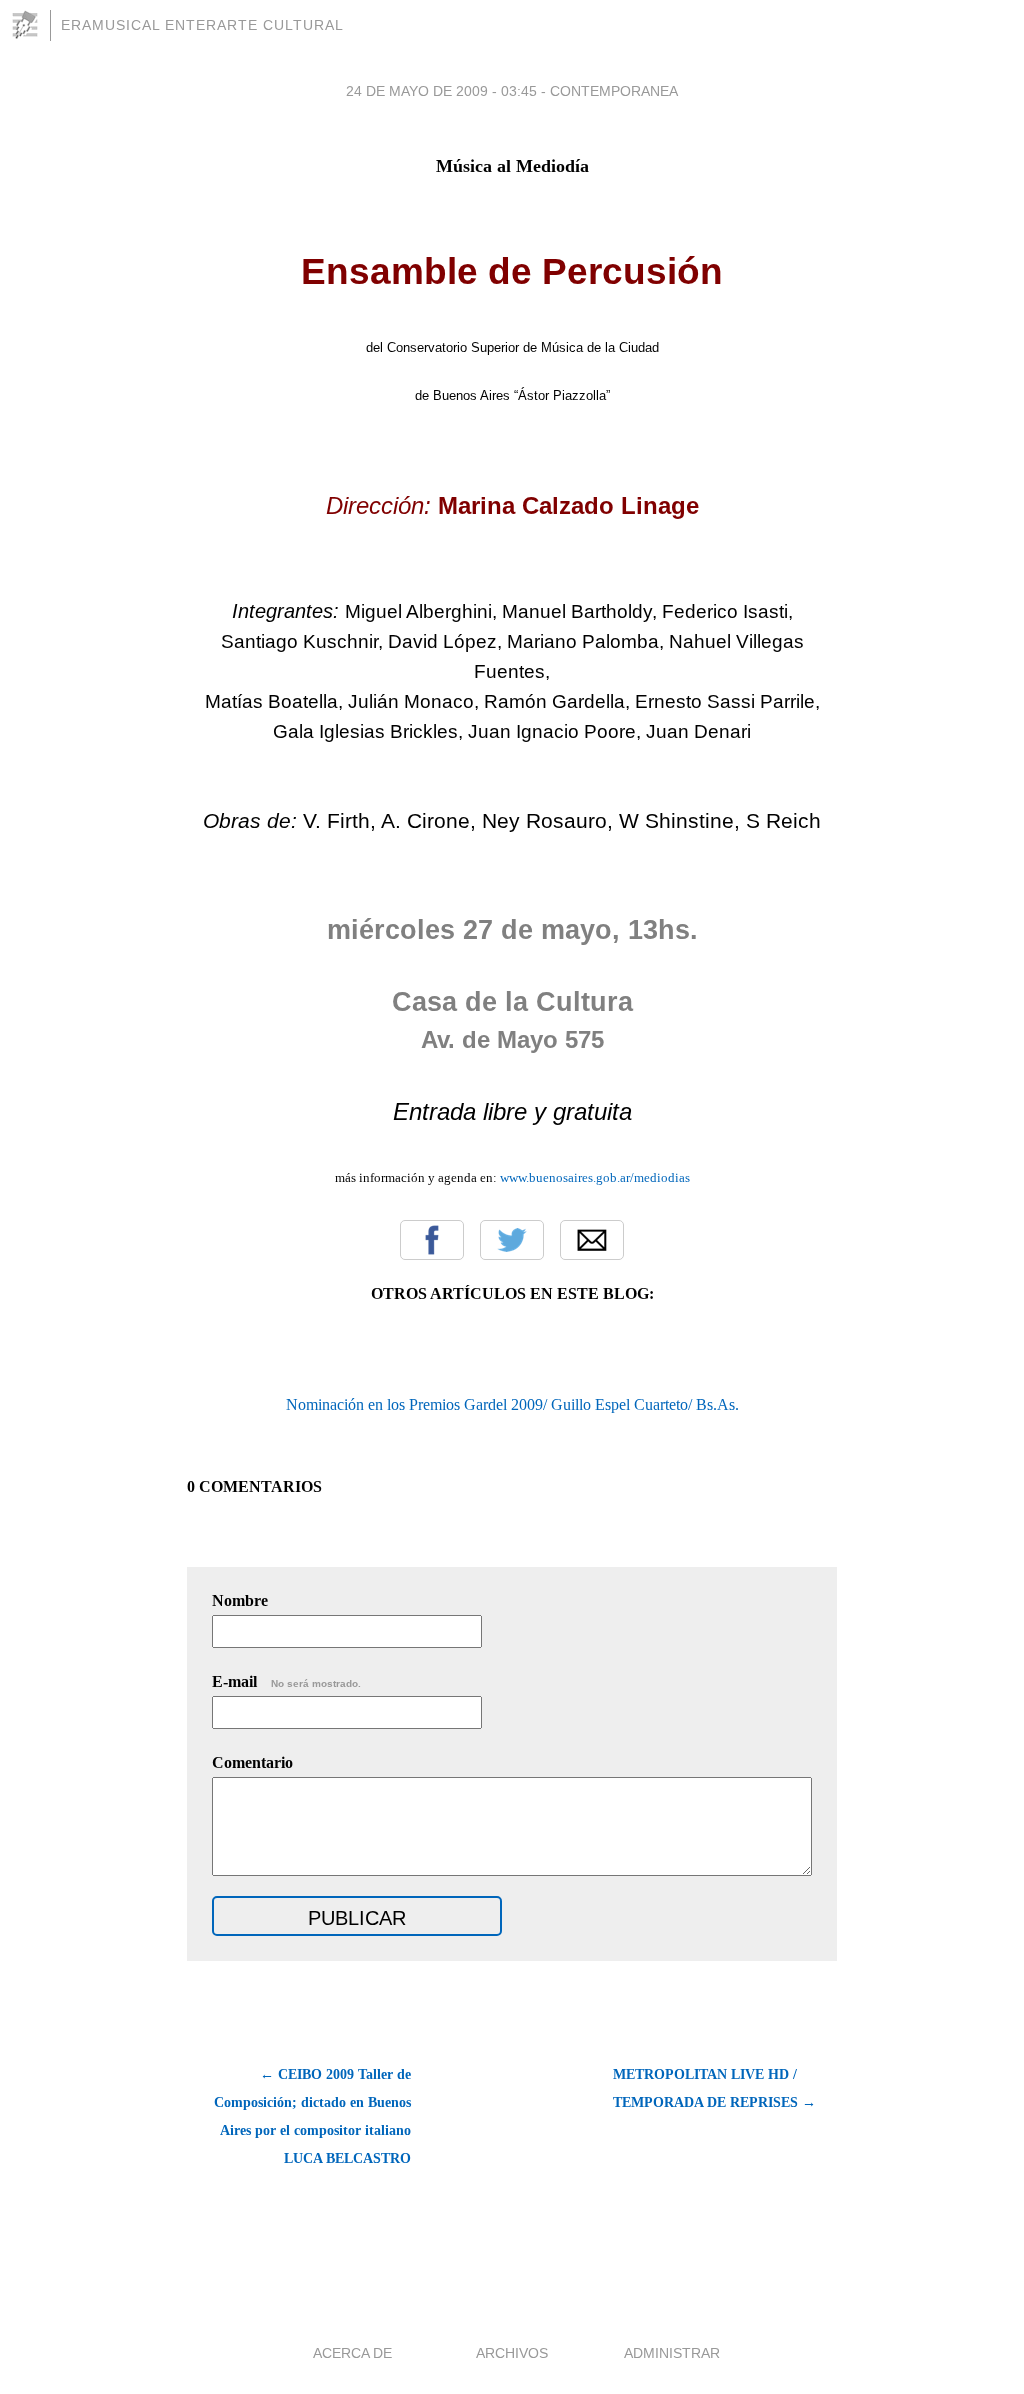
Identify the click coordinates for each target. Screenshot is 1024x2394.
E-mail (286, 1681)
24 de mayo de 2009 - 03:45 (441, 91)
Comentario (252, 1762)
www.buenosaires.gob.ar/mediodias (595, 1177)
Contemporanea (614, 91)
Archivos (512, 2353)
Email (592, 1240)
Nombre (240, 1600)
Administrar (672, 2353)
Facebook (432, 1240)
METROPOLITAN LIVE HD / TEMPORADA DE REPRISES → (714, 2088)
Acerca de (352, 2353)
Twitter (512, 1240)
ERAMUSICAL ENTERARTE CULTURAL (202, 25)
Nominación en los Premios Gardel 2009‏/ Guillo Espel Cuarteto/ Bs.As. (512, 1404)
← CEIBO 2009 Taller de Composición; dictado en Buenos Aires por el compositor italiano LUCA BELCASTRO (312, 2116)
